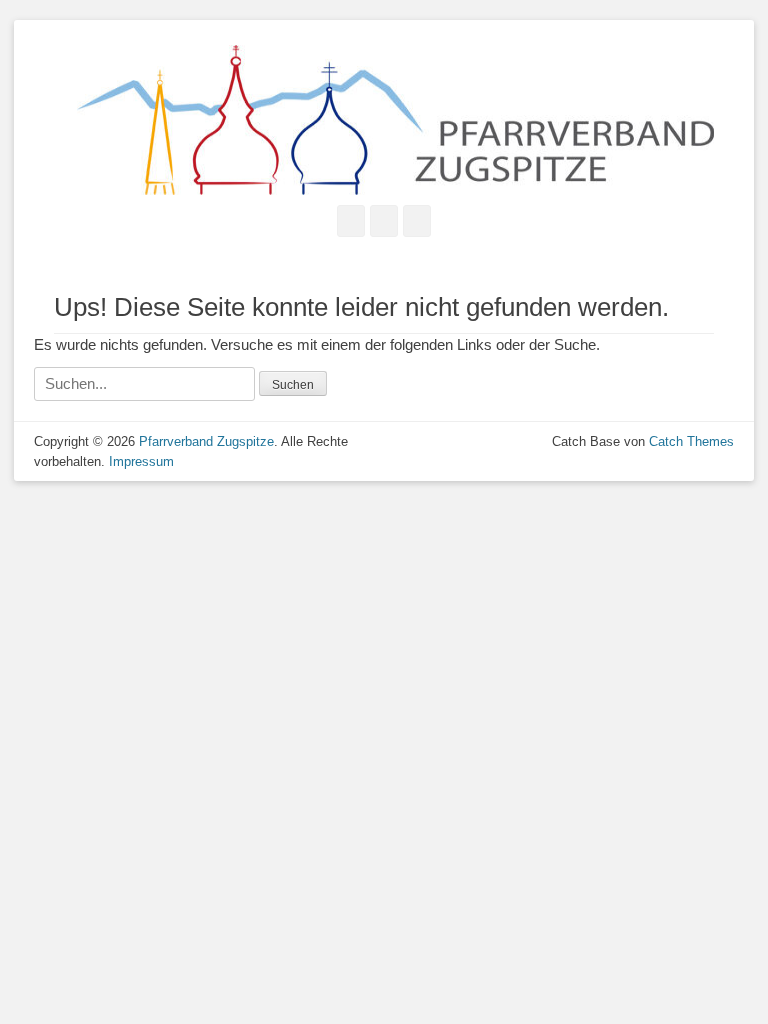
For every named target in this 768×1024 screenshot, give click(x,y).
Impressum (141, 461)
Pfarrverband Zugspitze (206, 441)
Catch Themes (691, 441)
